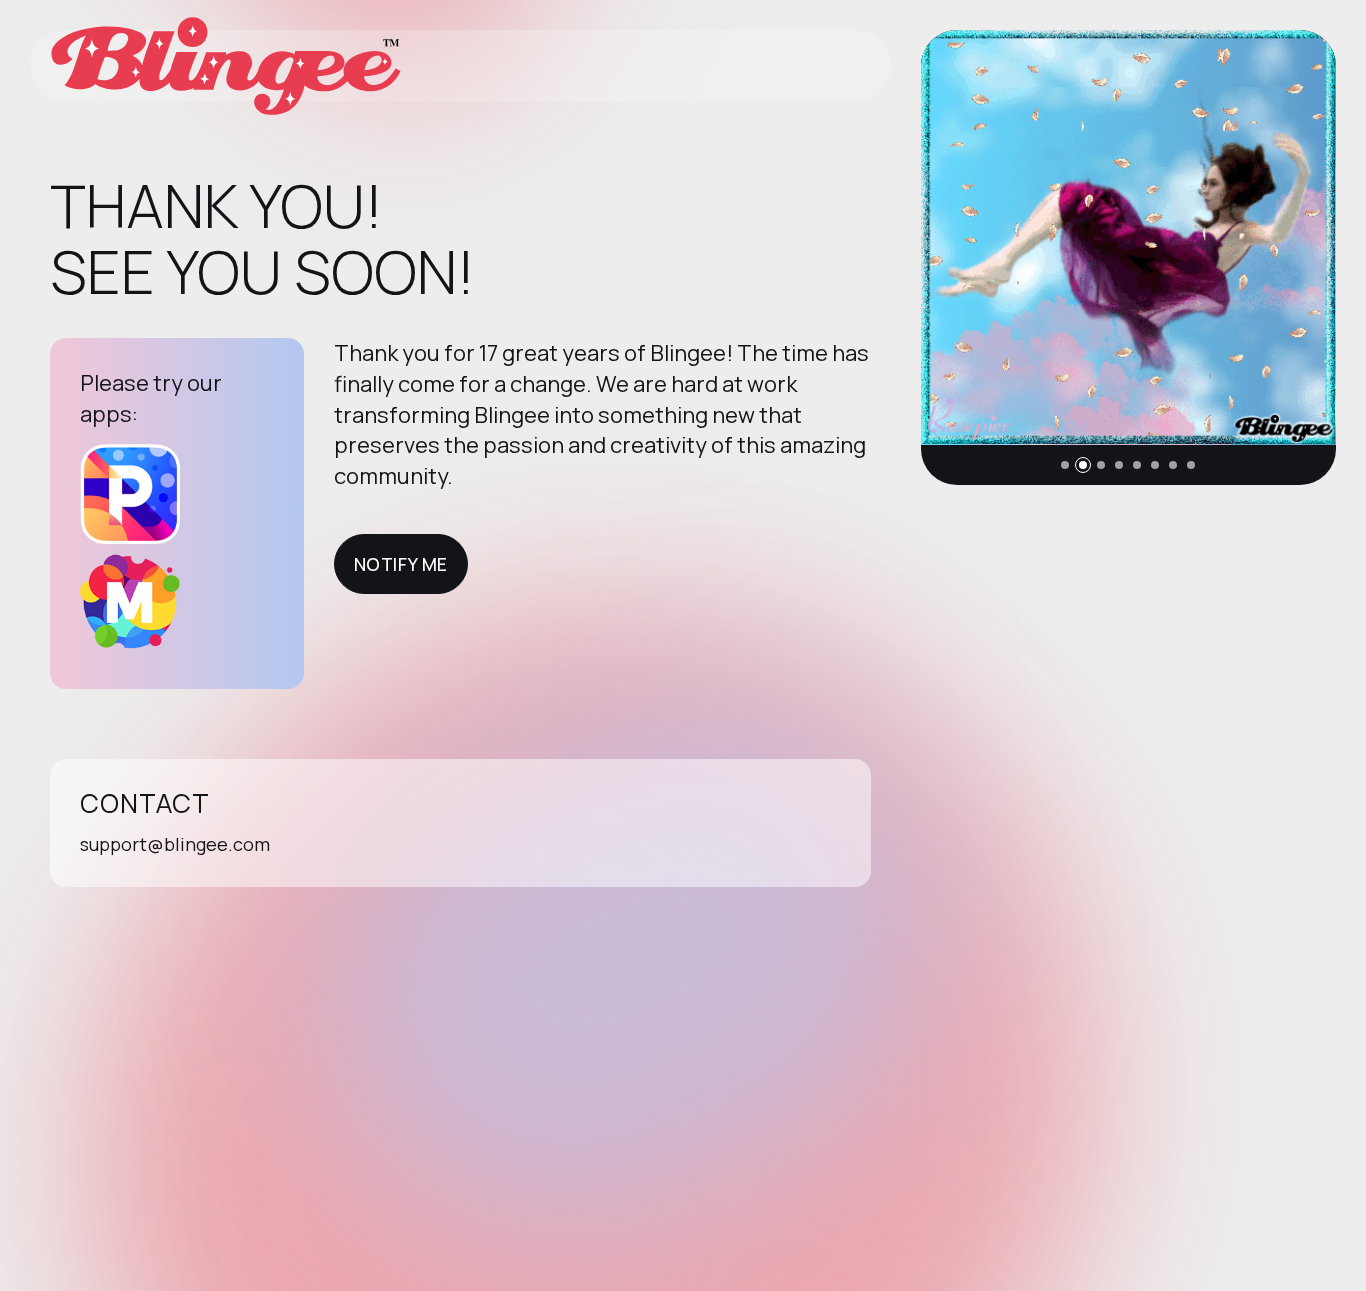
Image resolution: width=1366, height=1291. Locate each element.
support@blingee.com (175, 844)
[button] (1065, 465)
